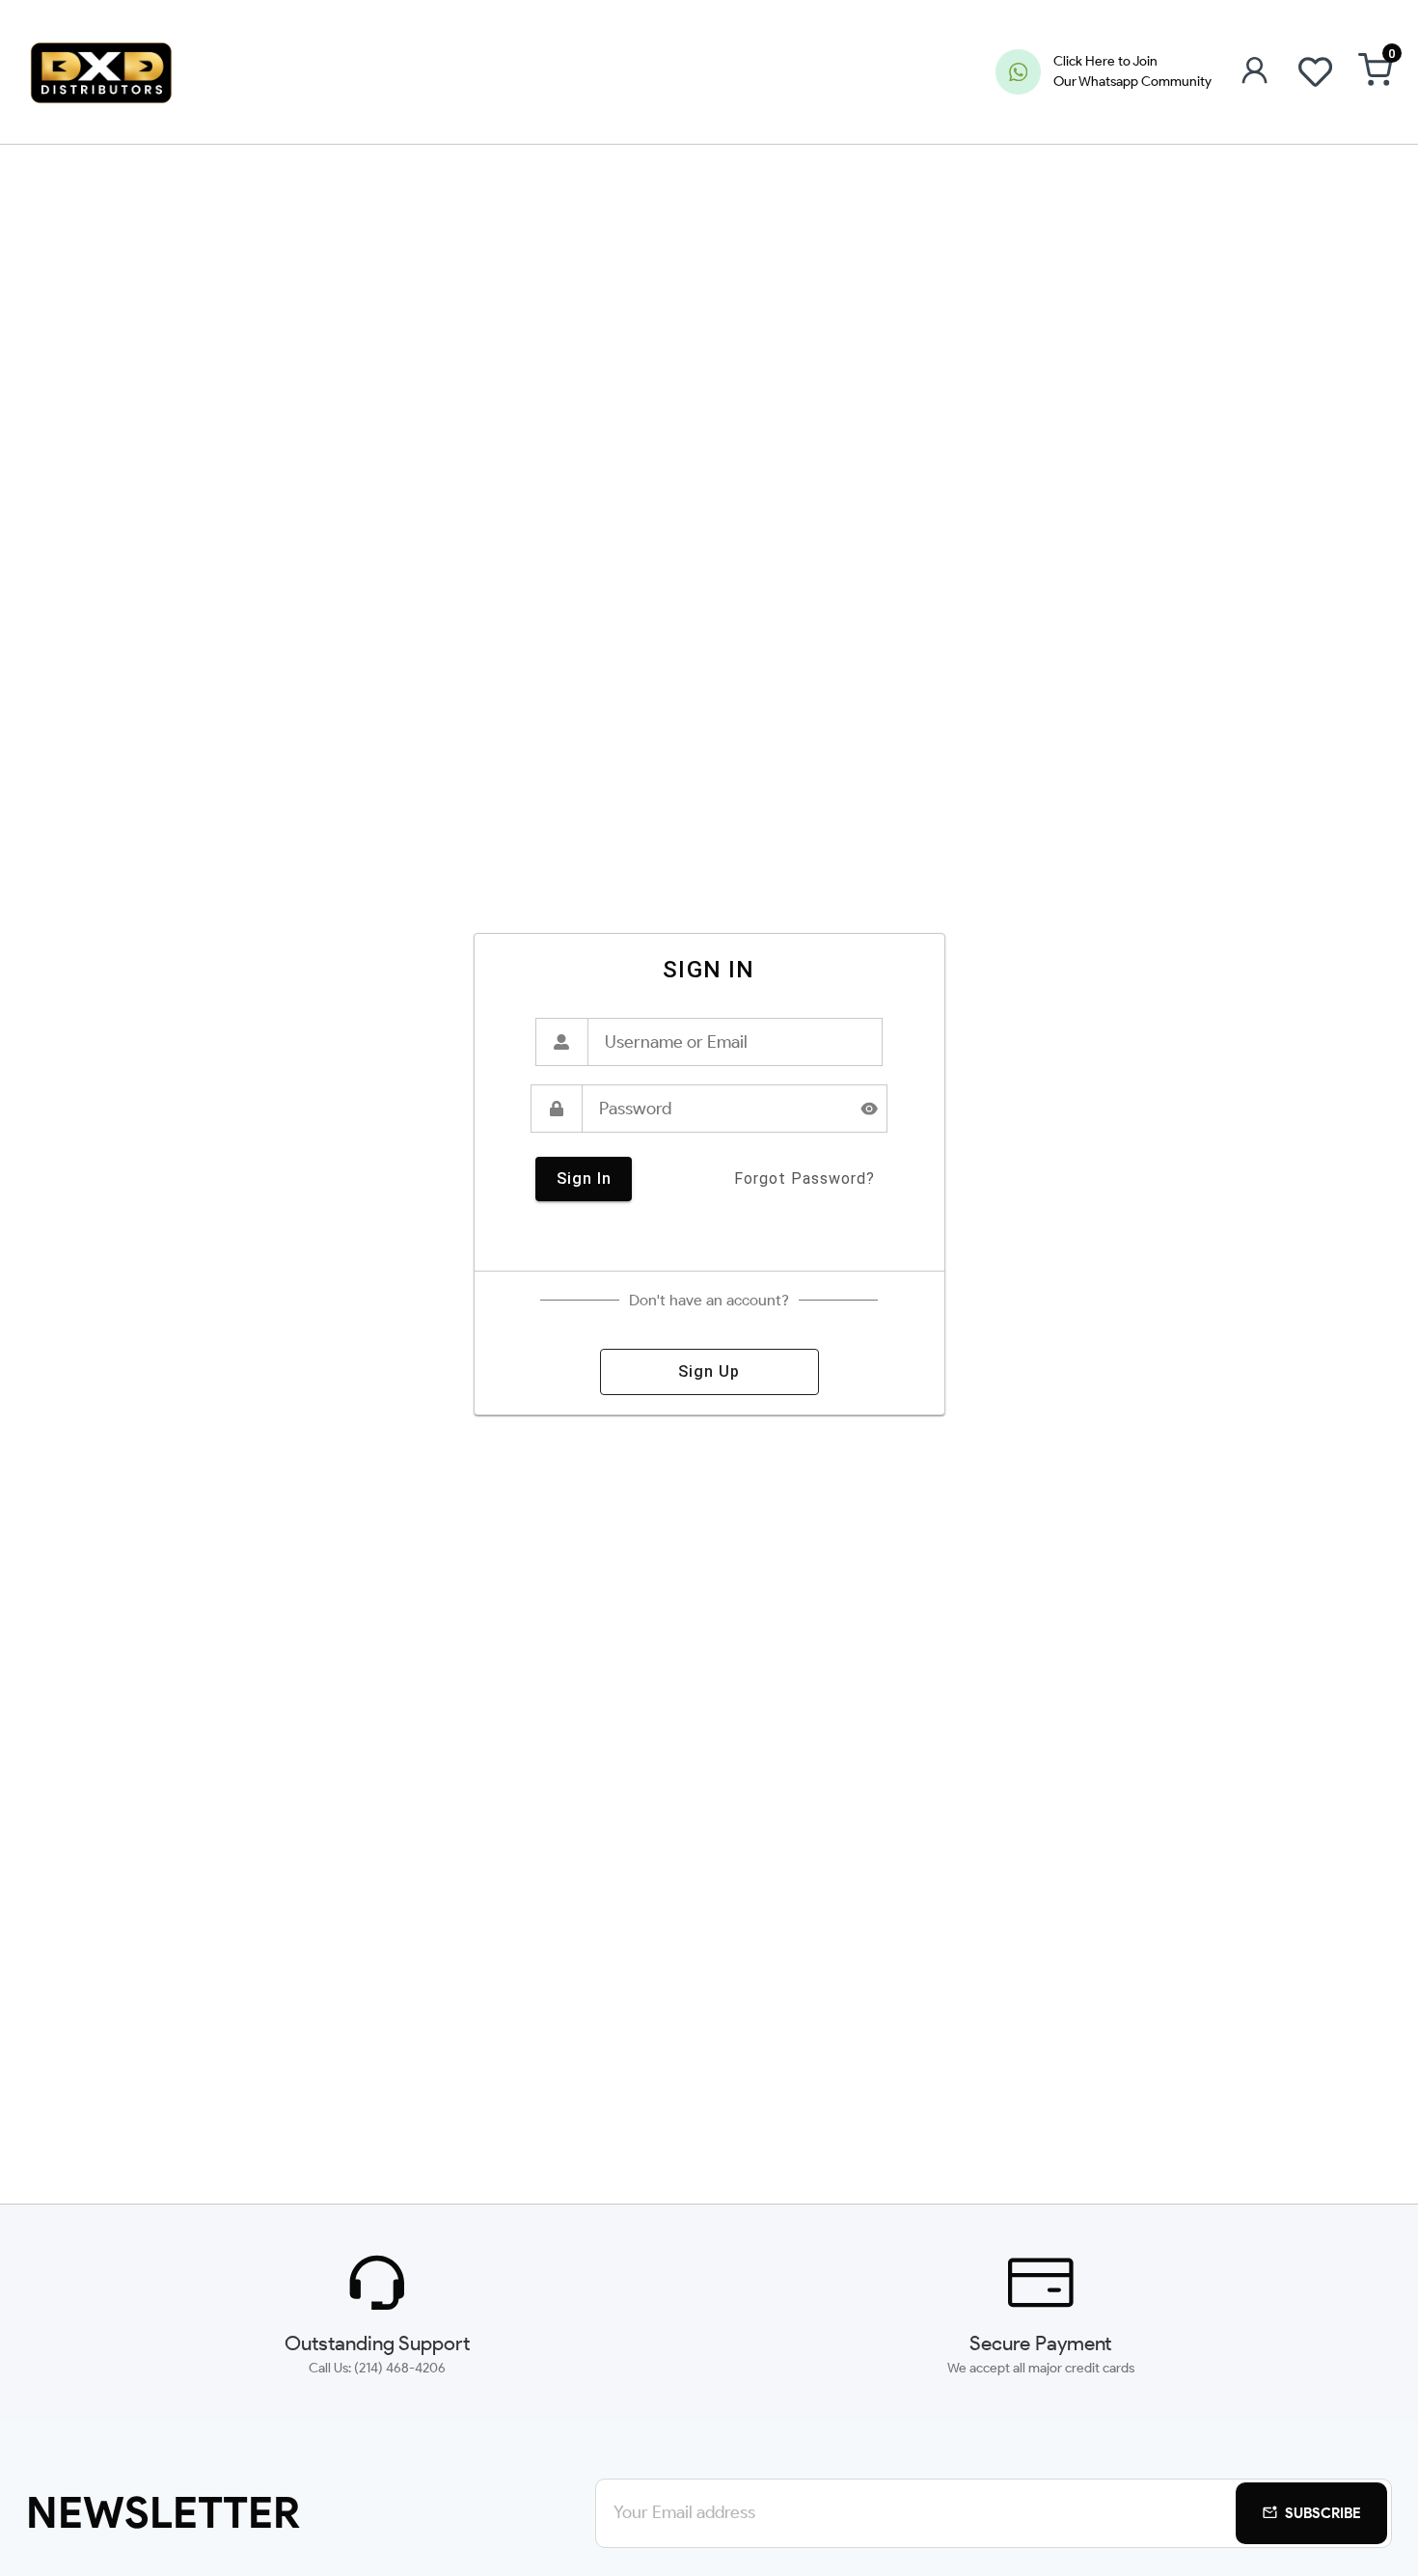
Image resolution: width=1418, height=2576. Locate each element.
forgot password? (804, 1178)
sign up (709, 1371)
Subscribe (1323, 2513)
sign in (584, 1178)
